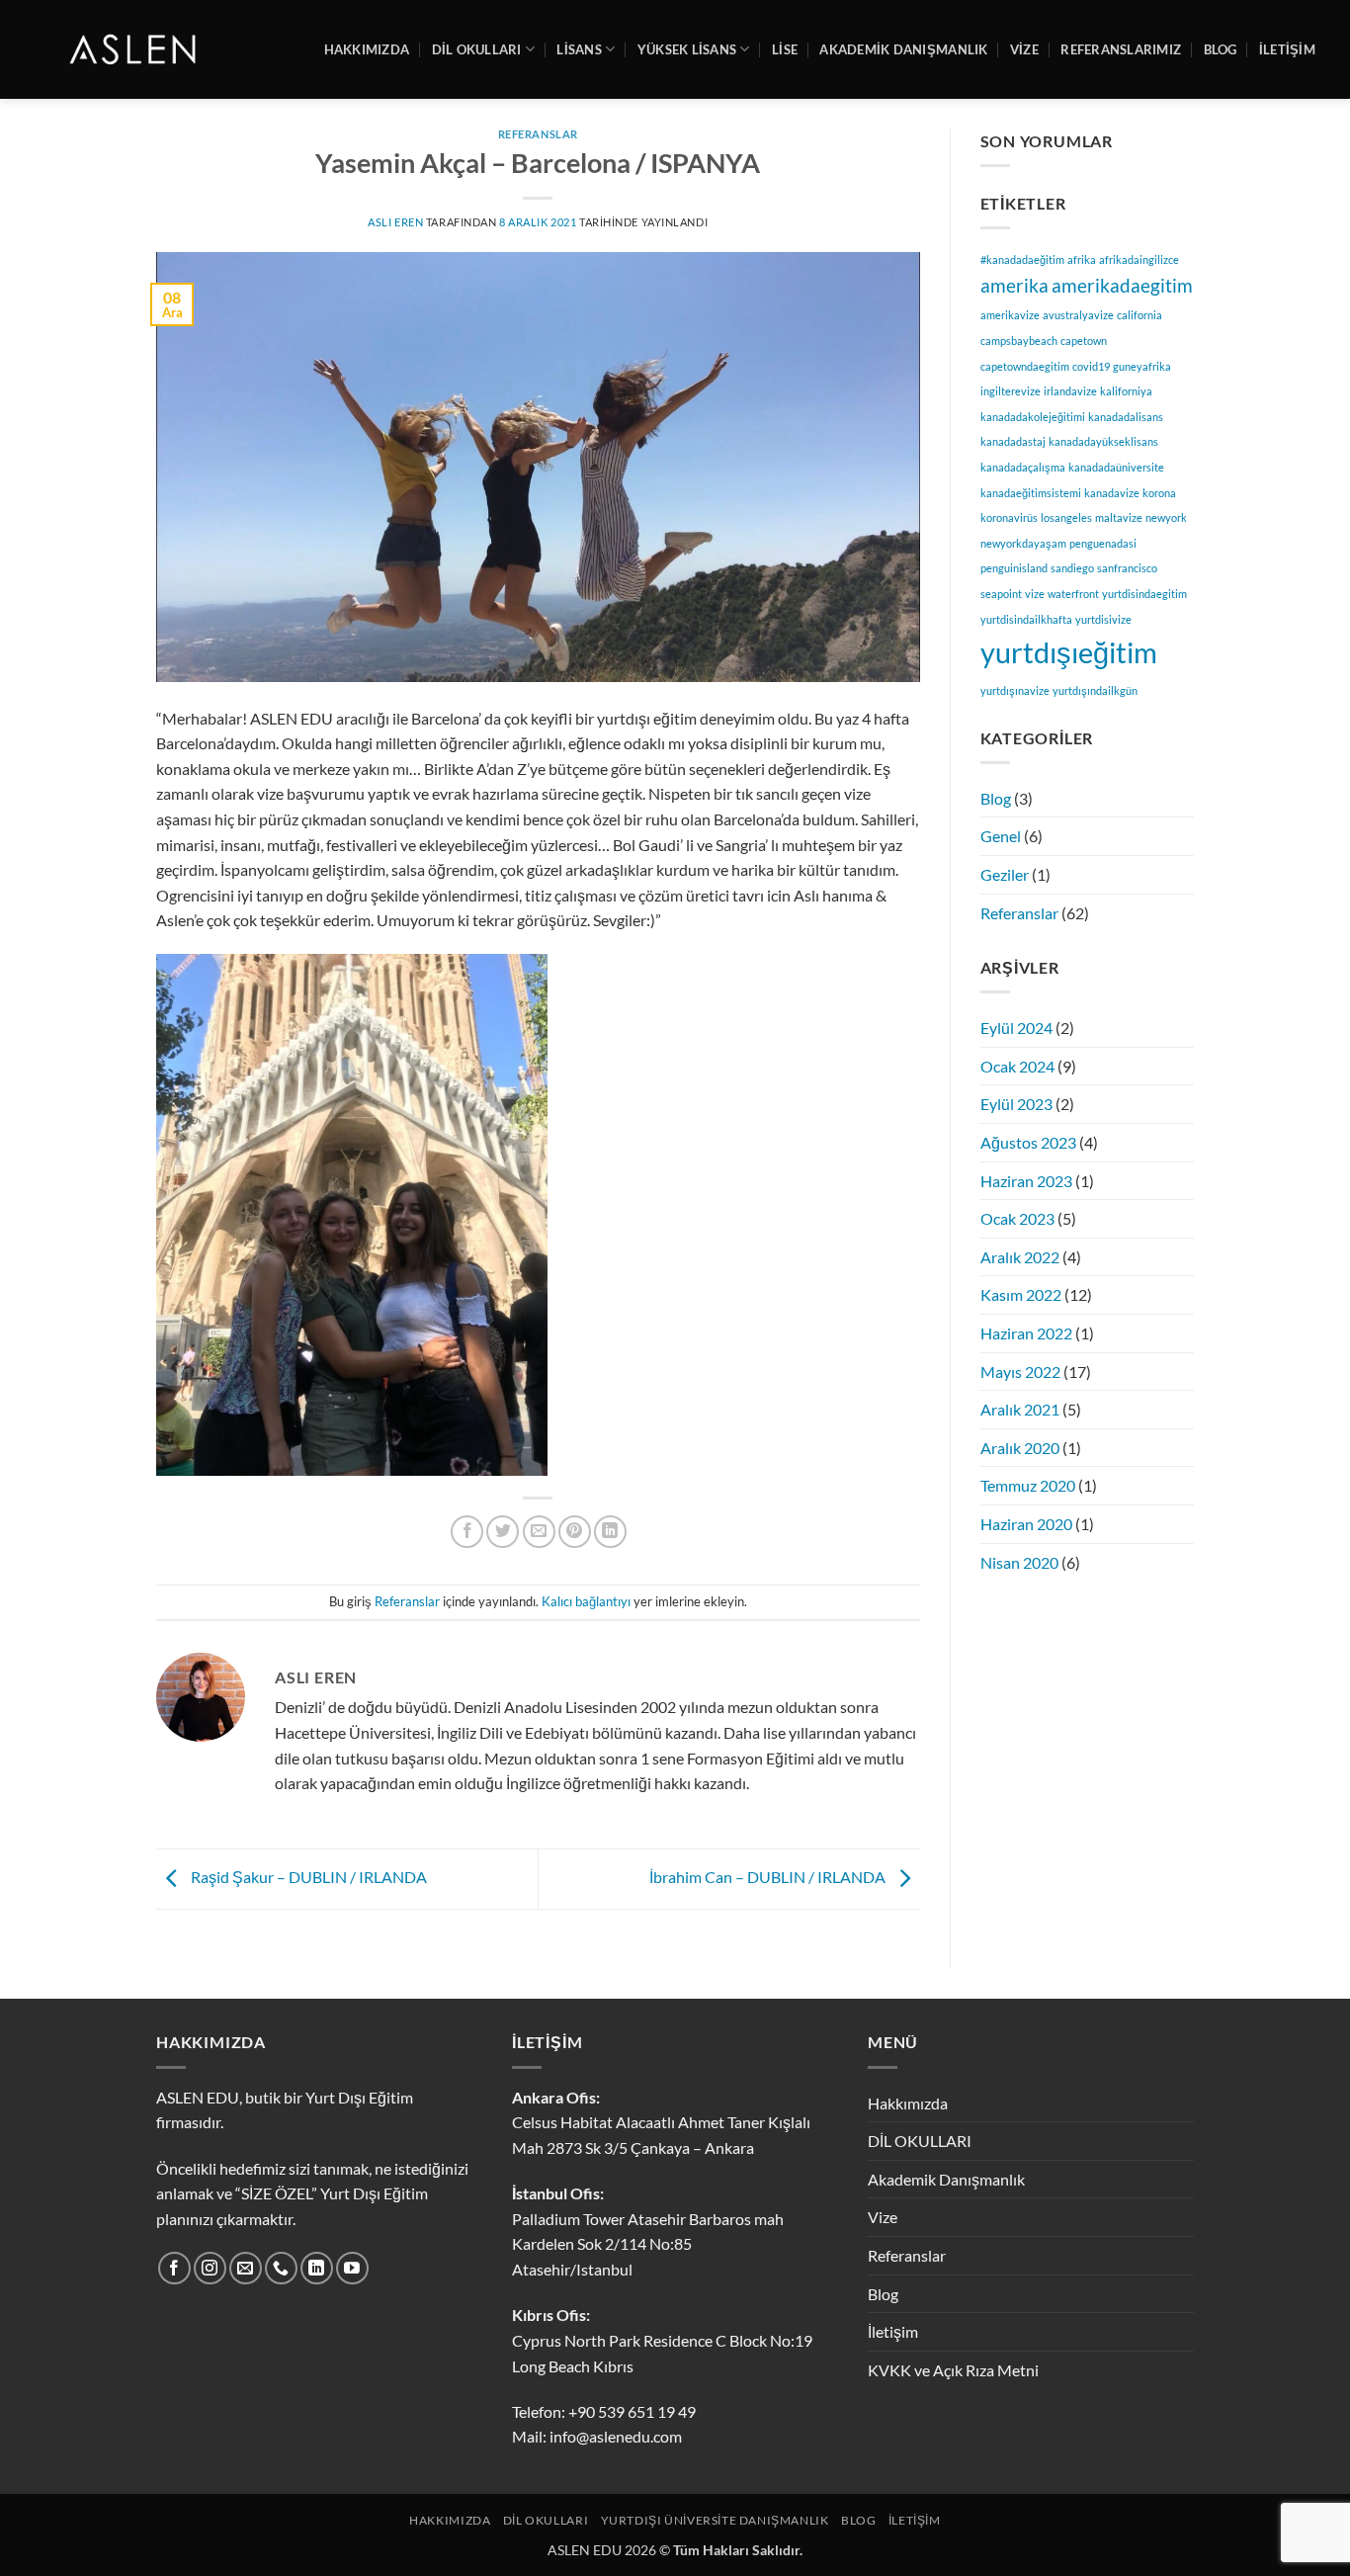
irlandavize (1070, 391)
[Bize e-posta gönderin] (246, 2268)
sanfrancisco (1127, 568)
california (1139, 315)
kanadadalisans (1126, 417)
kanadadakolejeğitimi (1033, 417)
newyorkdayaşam (1023, 543)
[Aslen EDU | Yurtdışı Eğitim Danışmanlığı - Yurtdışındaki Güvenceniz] (135, 49)
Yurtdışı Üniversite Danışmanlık (715, 2520)
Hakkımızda (908, 2103)
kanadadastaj (1013, 441)
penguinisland (1014, 568)
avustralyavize (1078, 315)
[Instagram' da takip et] (210, 2268)
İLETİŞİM (1287, 49)
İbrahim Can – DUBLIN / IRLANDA (769, 1877)
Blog (996, 798)
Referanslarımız (1121, 49)
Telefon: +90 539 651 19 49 (604, 2411)
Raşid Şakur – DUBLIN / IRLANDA (307, 1877)
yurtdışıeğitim (1069, 652)
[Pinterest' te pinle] (575, 1532)
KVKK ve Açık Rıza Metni (953, 2370)
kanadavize (1112, 493)
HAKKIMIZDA (367, 49)
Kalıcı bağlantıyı (586, 1601)
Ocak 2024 (1017, 1066)
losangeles (1066, 517)
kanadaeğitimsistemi (1031, 493)
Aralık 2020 (1020, 1448)
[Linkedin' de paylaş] (610, 1532)
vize (1035, 594)
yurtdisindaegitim (1144, 594)
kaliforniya (1126, 391)
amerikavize (1010, 315)
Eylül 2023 (1016, 1104)
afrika (1082, 259)
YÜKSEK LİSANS (687, 49)
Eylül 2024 (1016, 1028)
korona (1159, 493)
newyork (1166, 517)
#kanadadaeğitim (1022, 259)
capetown (1084, 341)
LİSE (785, 49)
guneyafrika (1142, 366)
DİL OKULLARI (477, 49)
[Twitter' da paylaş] (503, 1532)
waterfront (1073, 594)
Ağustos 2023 (1028, 1142)
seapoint (1001, 594)
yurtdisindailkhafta (1026, 619)
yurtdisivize (1103, 619)
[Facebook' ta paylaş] (467, 1532)
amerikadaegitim (1122, 285)
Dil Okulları (546, 2520)
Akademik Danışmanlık (903, 49)
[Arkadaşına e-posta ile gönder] (539, 1532)
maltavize (1119, 517)
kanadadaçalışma (1023, 467)
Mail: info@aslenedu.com (597, 2436)
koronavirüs (1009, 517)
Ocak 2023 (1017, 1218)
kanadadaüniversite (1116, 467)
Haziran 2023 (1026, 1181)
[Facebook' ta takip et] (174, 2268)
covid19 (1091, 366)
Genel (1001, 836)
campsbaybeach (1019, 341)
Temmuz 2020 (1028, 1485)
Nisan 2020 (1019, 1562)
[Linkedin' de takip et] (317, 2268)
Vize (883, 2217)
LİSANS (579, 49)
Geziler (1005, 874)
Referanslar (538, 134)
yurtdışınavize (1015, 690)
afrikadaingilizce (1139, 259)
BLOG (1221, 49)
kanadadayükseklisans (1103, 441)
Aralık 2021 (1020, 1409)
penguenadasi (1103, 543)
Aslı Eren (395, 222)
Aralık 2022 (1020, 1257)
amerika (1014, 285)
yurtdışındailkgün (1095, 690)
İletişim (893, 2331)
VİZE (1024, 49)
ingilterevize (1011, 391)
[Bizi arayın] (281, 2268)
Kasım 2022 (1021, 1294)
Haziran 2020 (1026, 1524)
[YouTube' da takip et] (352, 2268)
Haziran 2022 (1026, 1333)
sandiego (1072, 568)
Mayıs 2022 (1020, 1372)
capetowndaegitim (1025, 366)
